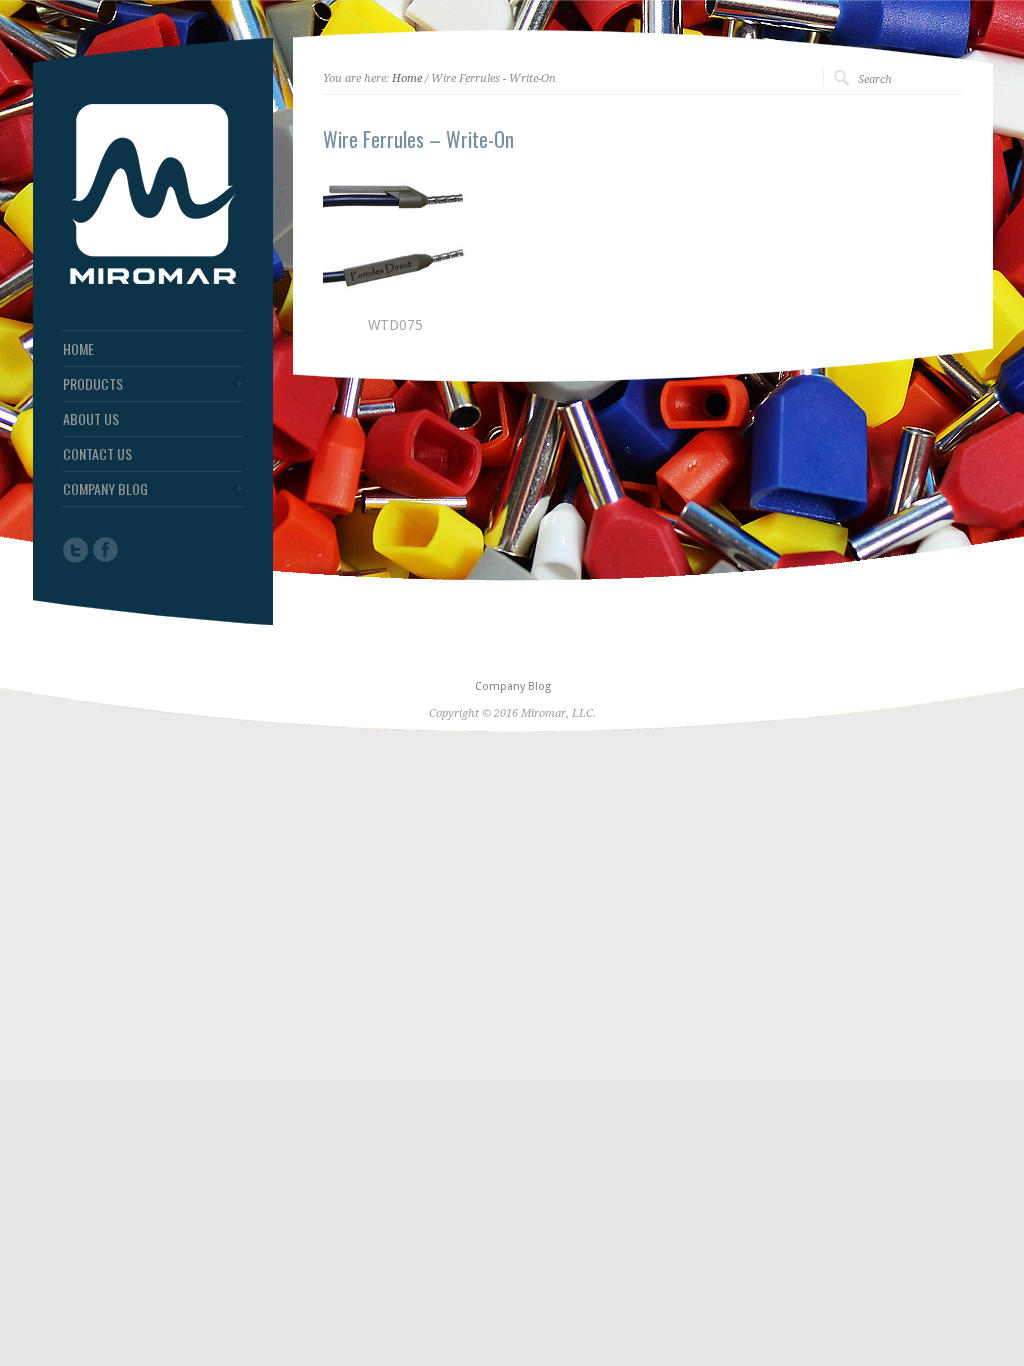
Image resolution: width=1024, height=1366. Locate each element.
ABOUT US (91, 419)
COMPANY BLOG (105, 489)
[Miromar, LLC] (153, 279)
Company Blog (513, 686)
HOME (78, 349)
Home (407, 78)
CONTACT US (97, 454)
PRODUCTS (93, 384)
